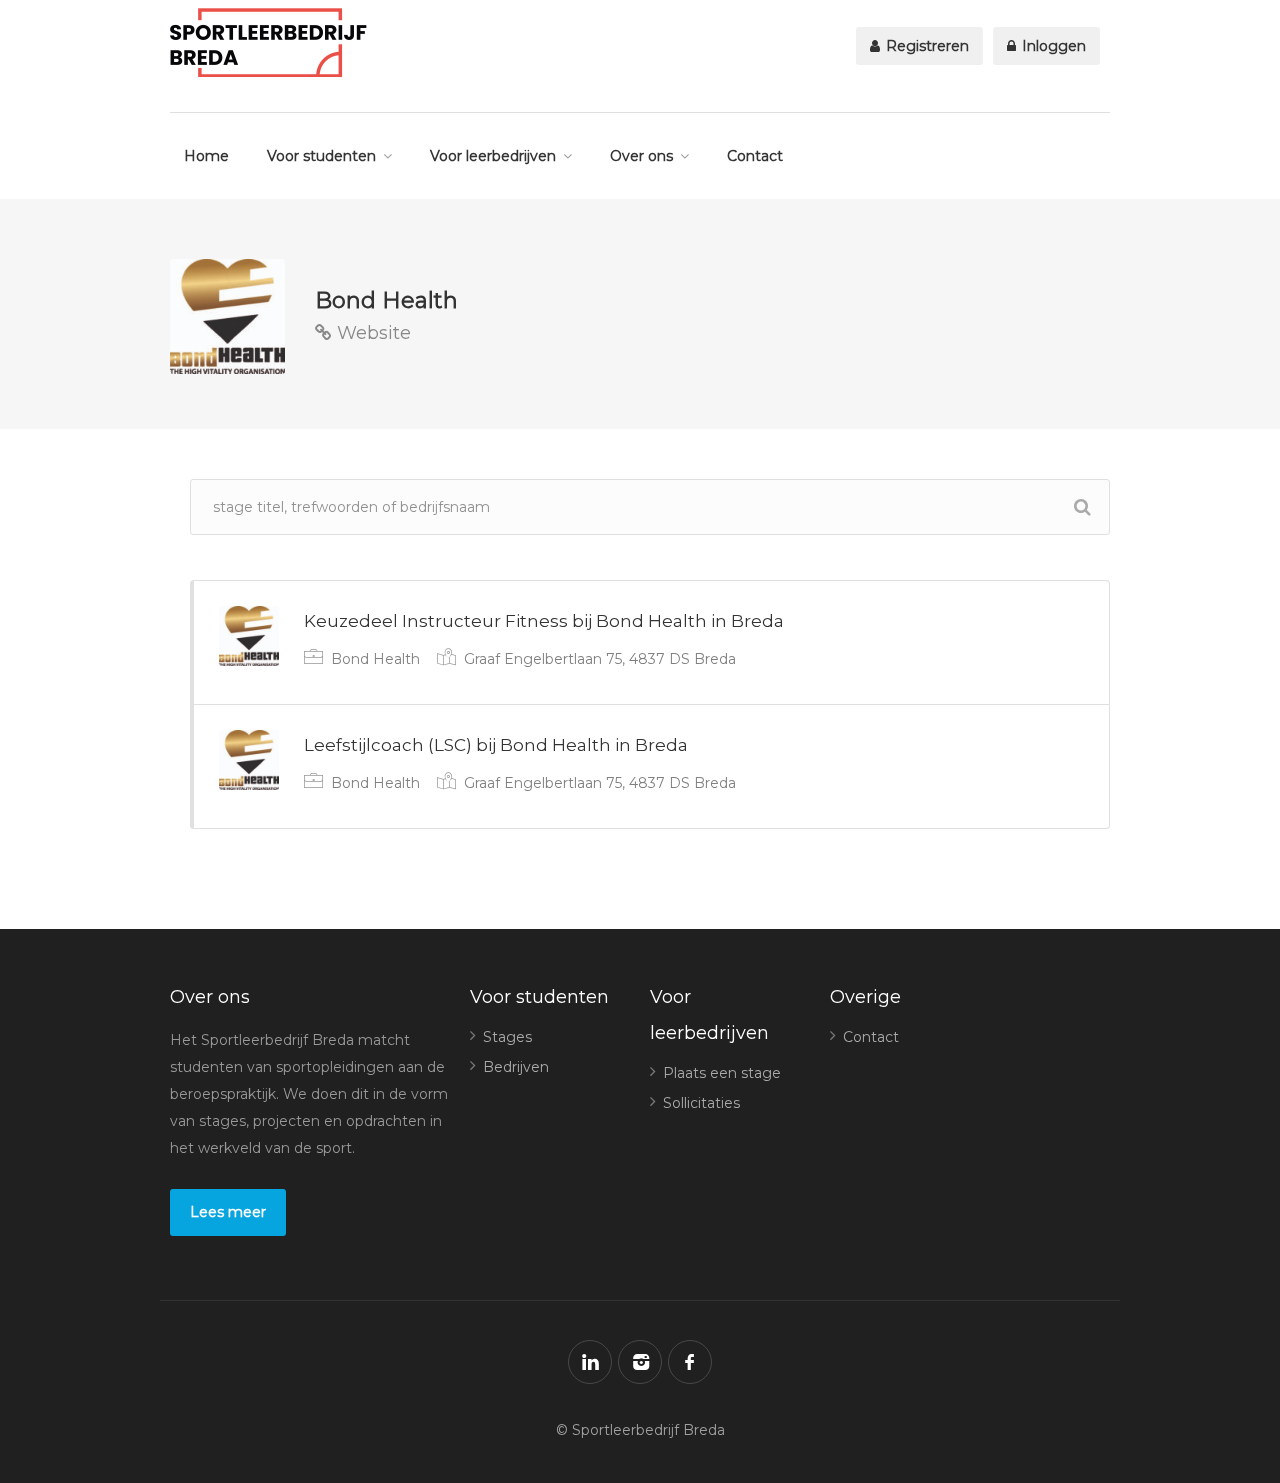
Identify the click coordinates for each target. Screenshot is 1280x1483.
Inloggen (1052, 46)
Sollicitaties (701, 1103)
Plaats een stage (722, 1073)
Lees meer (228, 1212)
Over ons (641, 156)
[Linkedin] (590, 1362)
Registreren (925, 46)
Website (371, 333)
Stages (507, 1037)
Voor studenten (321, 156)
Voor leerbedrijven (493, 156)
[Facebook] (690, 1362)
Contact (755, 156)
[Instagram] (640, 1362)
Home (206, 156)
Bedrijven (516, 1067)
